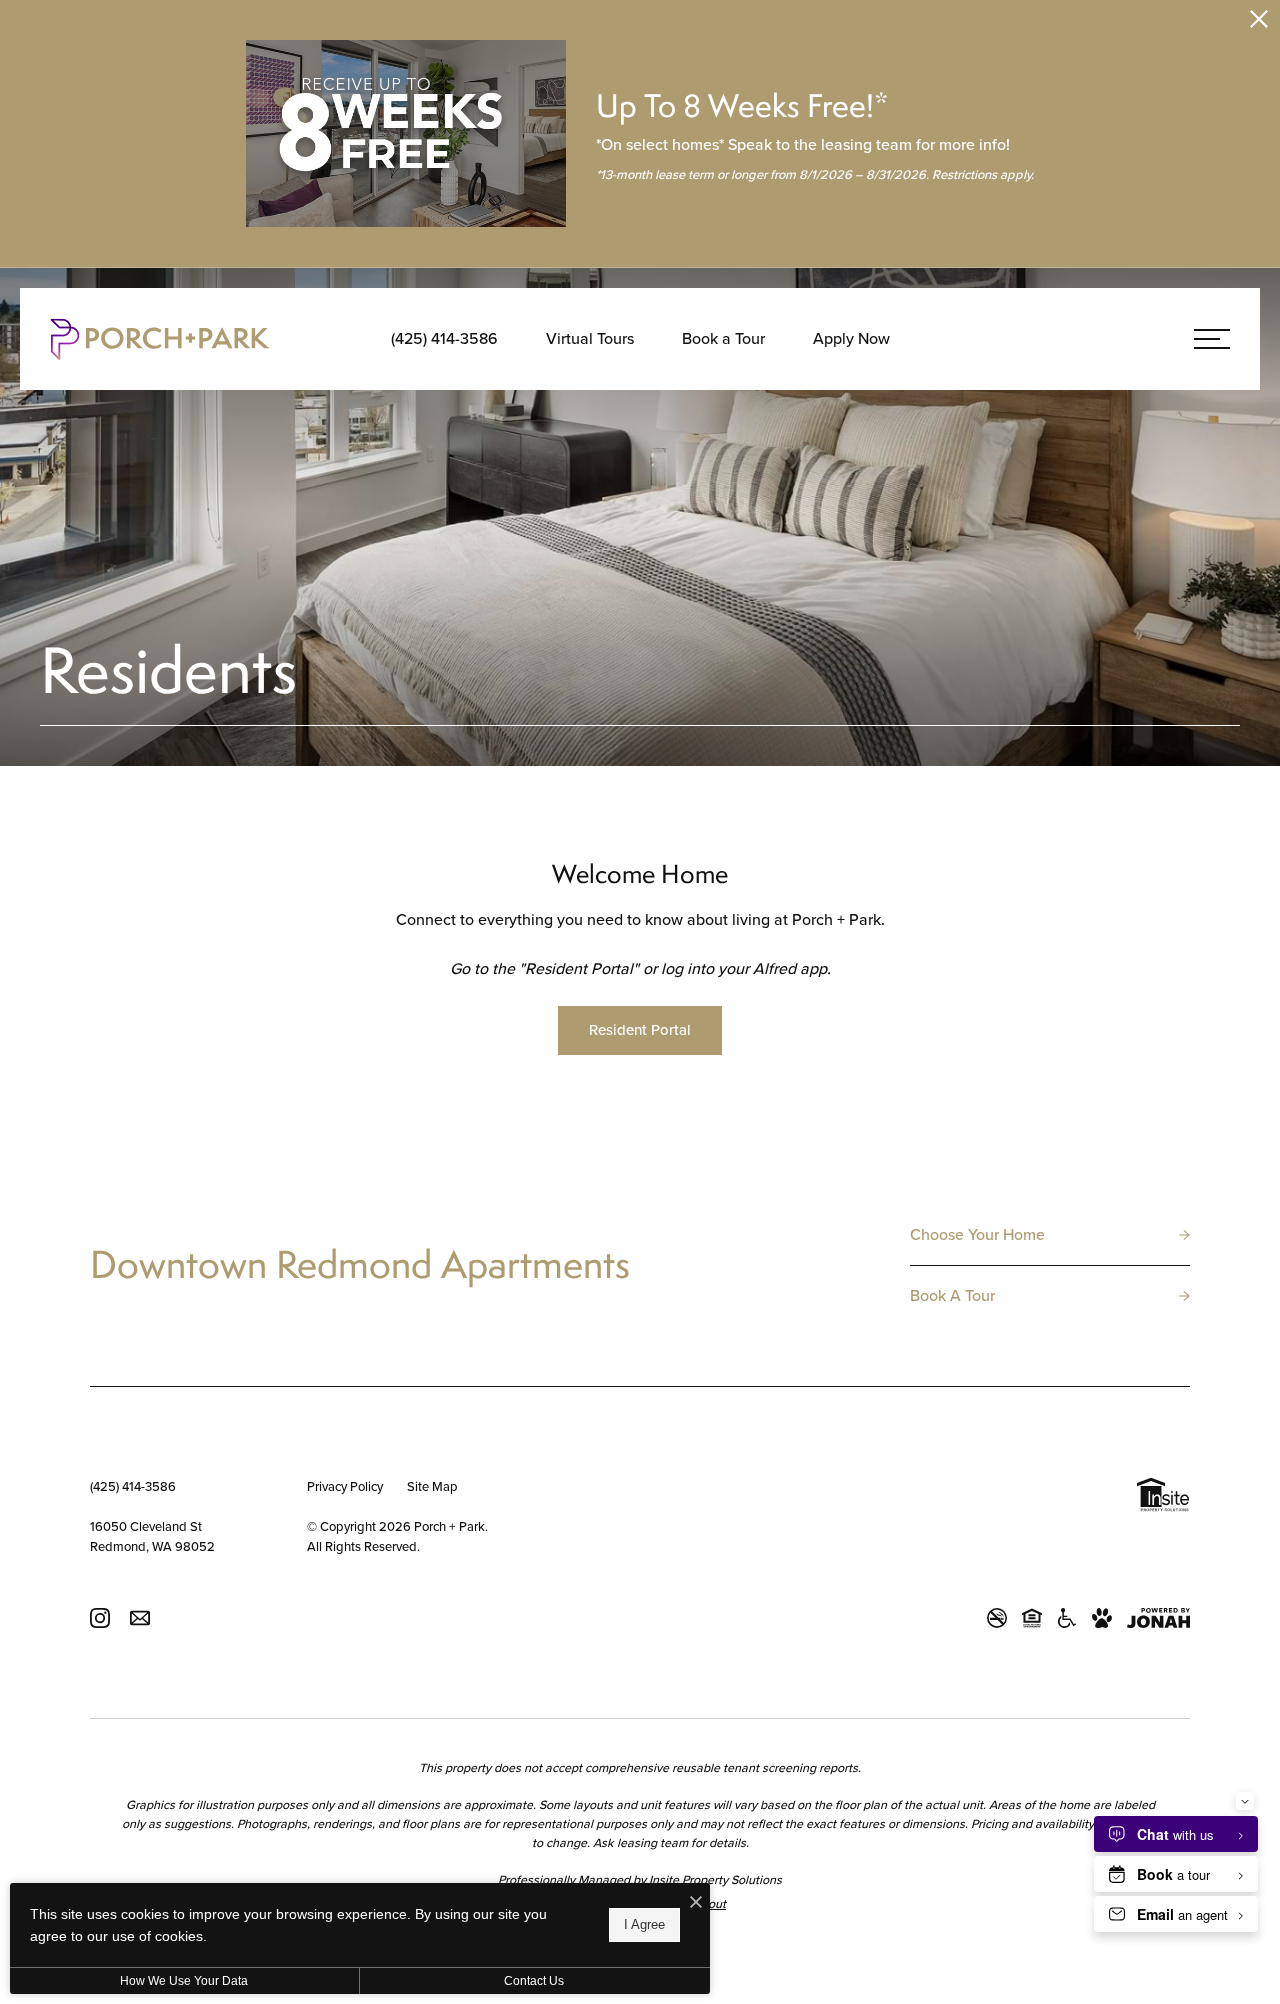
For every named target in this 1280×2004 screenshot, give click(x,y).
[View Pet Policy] (1102, 1618)
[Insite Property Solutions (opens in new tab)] (1163, 1497)
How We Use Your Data (184, 1981)
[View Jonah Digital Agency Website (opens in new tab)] (1158, 1618)
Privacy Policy (345, 1486)
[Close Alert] (1259, 22)
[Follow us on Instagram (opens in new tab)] (100, 1617)
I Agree (644, 1924)
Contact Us (534, 1981)
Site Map (432, 1486)
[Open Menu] (1212, 339)
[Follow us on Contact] (140, 1617)
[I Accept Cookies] (696, 1903)
